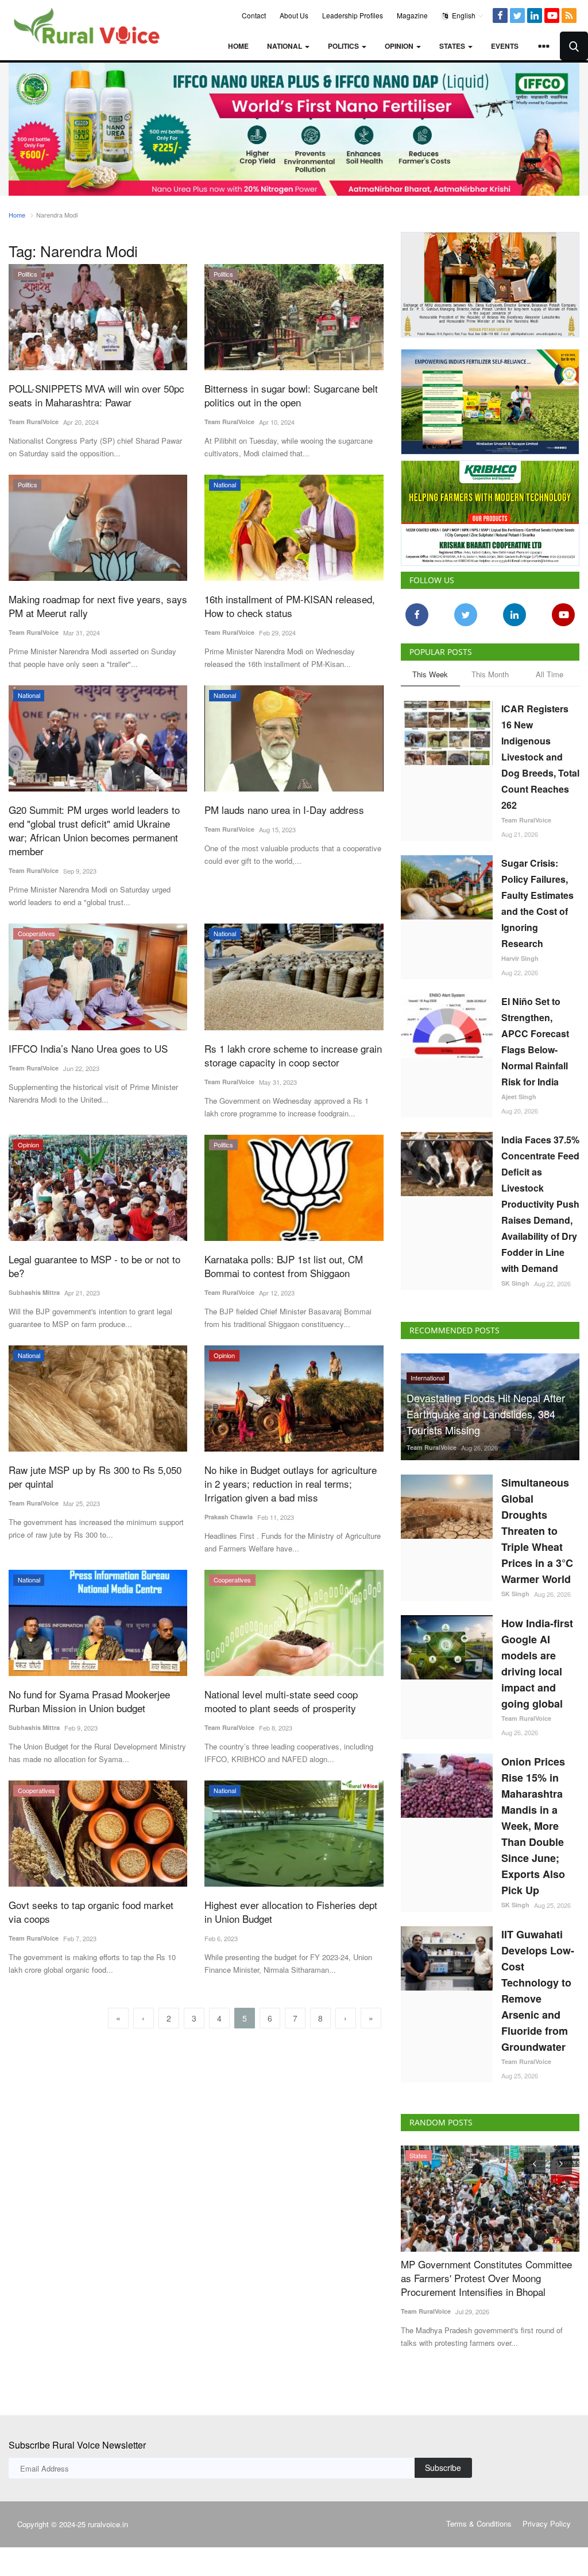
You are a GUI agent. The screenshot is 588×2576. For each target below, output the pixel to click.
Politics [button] (344, 46)
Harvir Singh (520, 958)
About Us (294, 15)
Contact (254, 15)
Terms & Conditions (479, 2523)
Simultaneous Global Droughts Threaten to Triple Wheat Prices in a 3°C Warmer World (537, 1531)
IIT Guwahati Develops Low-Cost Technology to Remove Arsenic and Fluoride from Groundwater (538, 1991)
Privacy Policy (547, 2523)
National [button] (285, 46)
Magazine (412, 15)
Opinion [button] (400, 46)
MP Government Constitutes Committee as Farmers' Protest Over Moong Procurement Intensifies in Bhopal (486, 2278)
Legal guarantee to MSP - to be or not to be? (94, 1266)
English (463, 15)
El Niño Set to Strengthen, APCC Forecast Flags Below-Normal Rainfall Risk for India (535, 1041)
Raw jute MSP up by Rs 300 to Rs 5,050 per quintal (95, 1477)
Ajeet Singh (519, 1097)
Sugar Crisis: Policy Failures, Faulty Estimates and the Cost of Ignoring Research (537, 903)
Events (505, 46)
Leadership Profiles (353, 15)
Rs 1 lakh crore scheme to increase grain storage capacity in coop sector (293, 1056)
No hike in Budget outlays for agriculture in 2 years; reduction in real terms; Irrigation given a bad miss (291, 1484)
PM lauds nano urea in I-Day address (284, 810)
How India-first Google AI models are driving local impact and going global (537, 1663)
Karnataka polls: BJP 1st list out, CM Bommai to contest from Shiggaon (284, 1266)
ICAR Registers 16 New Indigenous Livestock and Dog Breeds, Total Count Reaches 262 (540, 757)
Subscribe (443, 2468)
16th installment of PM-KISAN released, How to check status (290, 606)
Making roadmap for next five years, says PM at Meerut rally (98, 606)
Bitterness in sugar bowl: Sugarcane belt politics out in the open (291, 395)
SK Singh (515, 1283)
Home (238, 46)
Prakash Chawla (229, 1517)
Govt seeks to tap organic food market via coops (91, 1912)
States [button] (453, 46)
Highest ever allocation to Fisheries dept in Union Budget (291, 1912)
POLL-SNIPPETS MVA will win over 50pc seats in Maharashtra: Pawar (96, 395)
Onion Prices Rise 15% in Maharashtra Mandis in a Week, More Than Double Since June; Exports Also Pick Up (533, 1826)
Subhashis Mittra (34, 1292)
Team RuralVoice (34, 422)
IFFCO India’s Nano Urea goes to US (88, 1049)
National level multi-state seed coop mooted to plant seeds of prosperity (281, 1701)
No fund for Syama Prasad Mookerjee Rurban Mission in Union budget (89, 1701)
